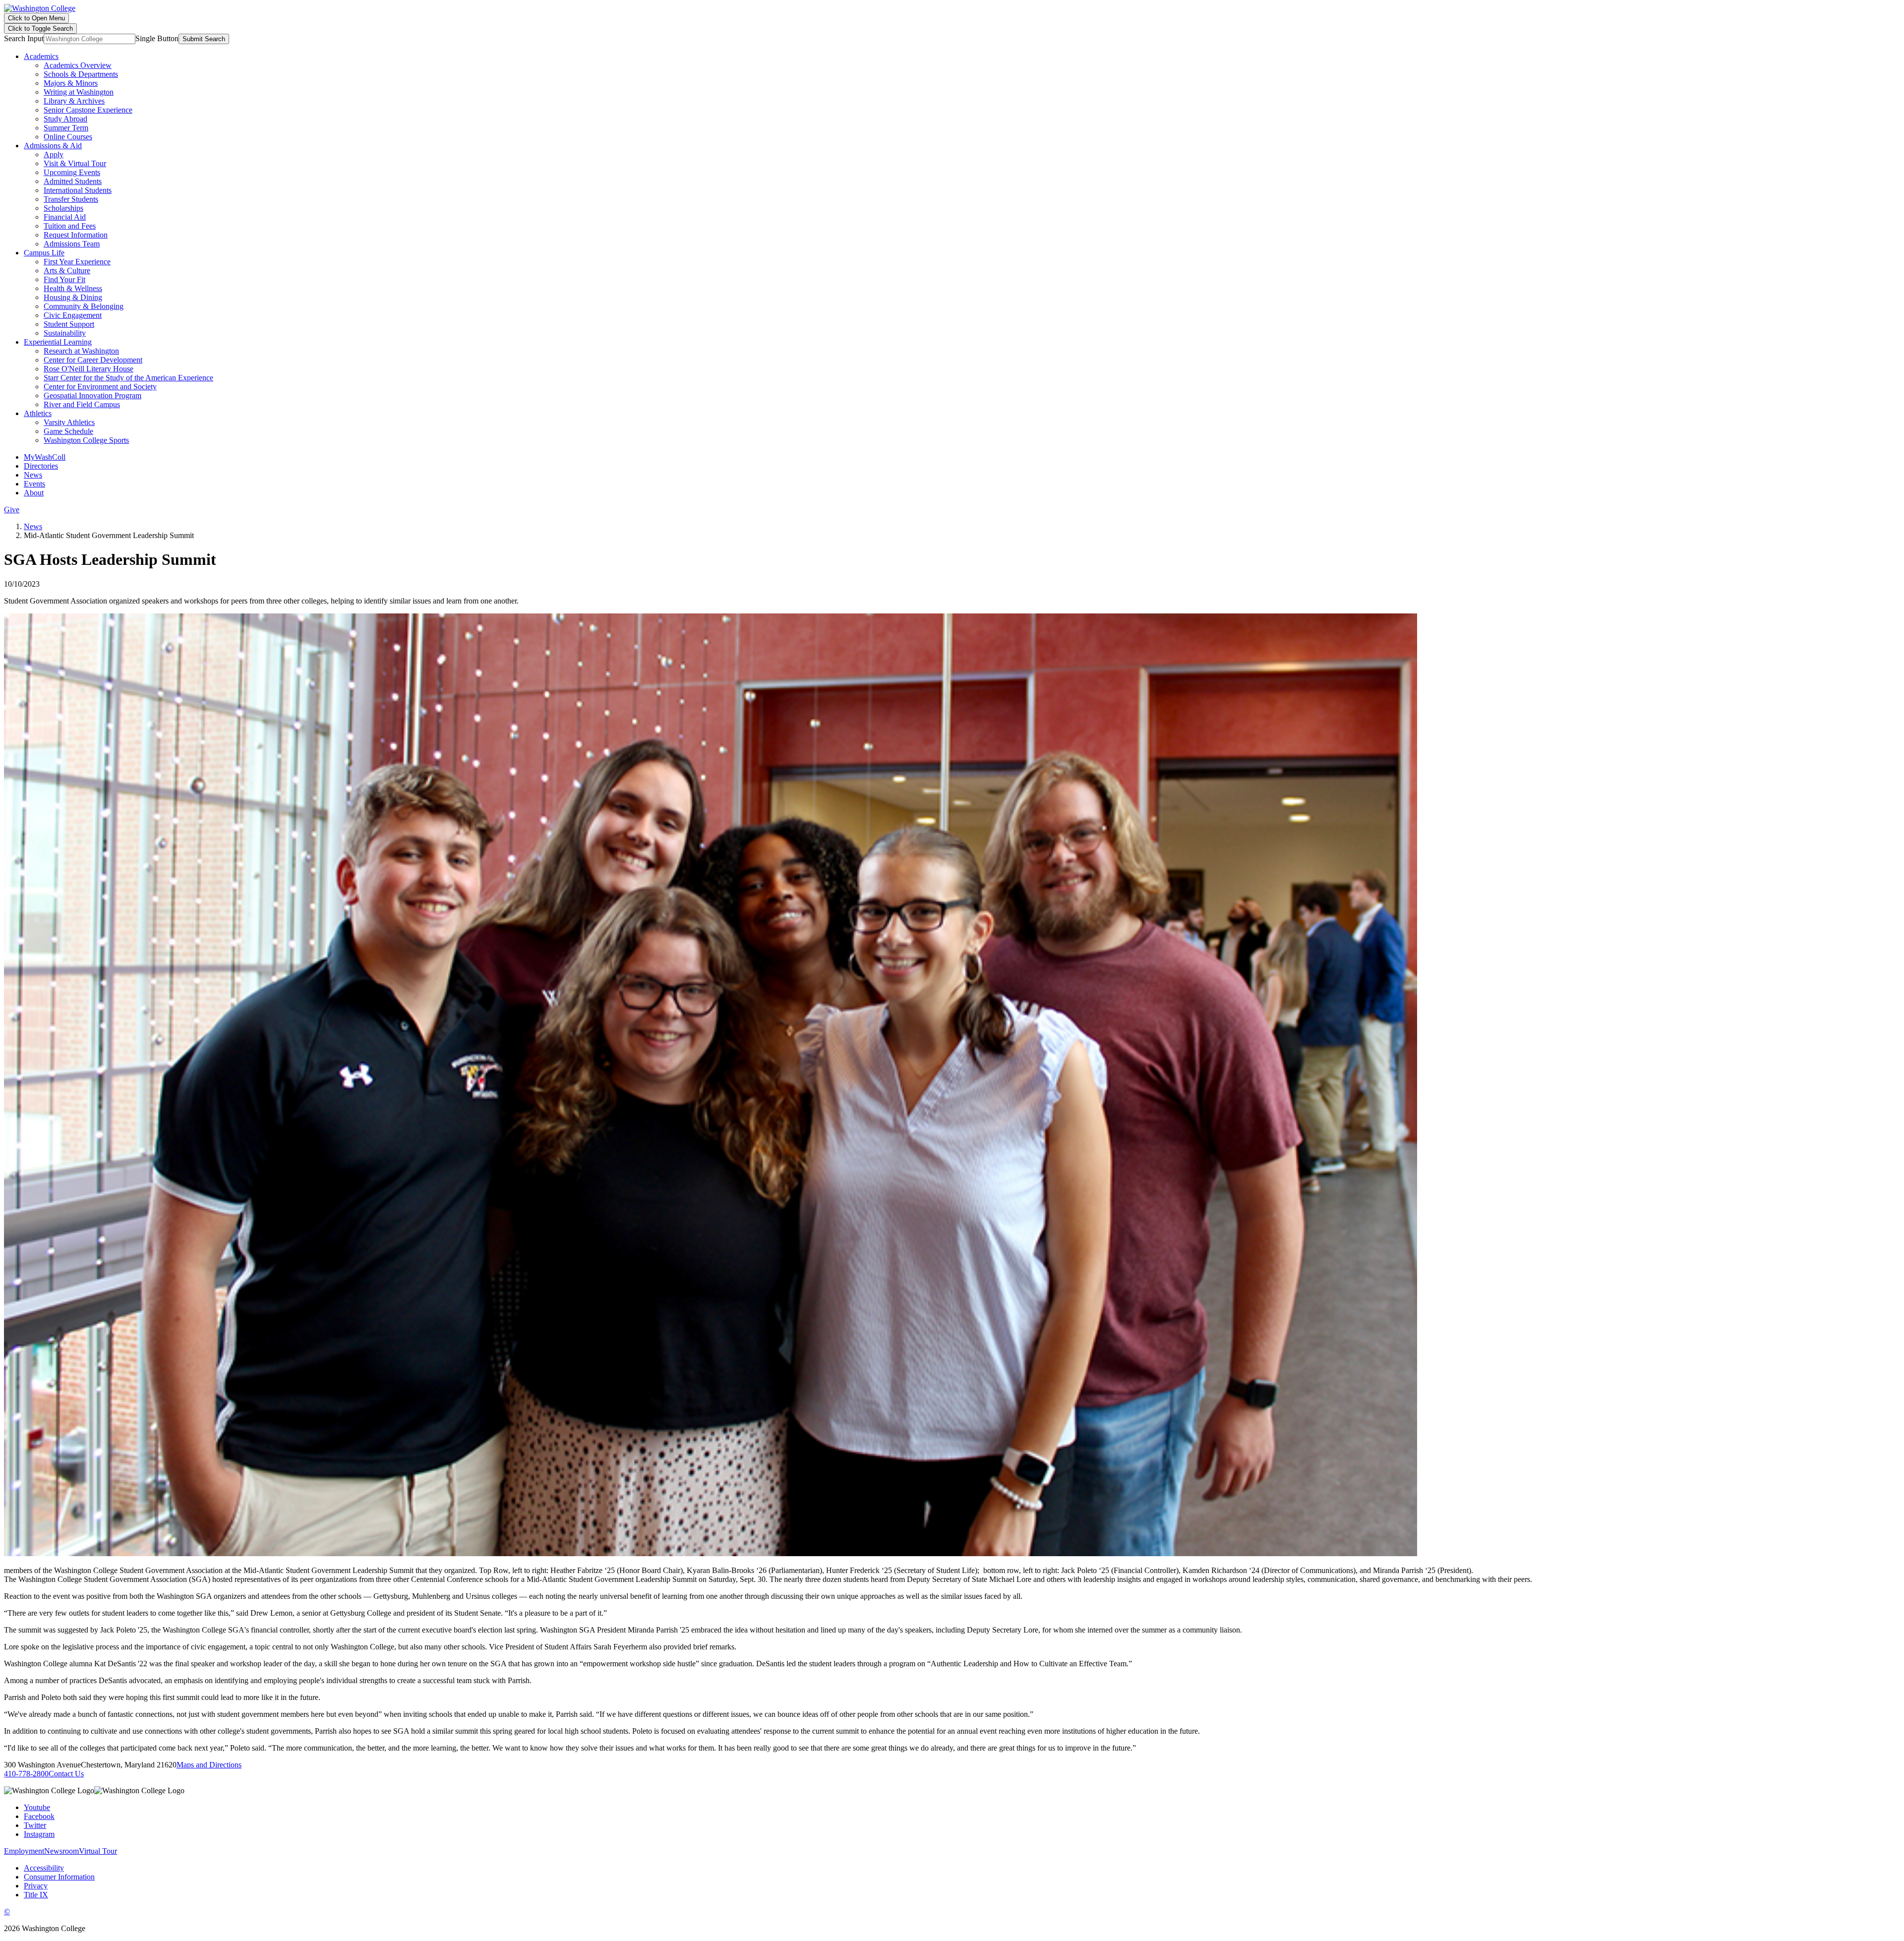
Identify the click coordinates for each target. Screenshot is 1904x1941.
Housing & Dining (73, 297)
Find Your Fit (64, 279)
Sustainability (65, 333)
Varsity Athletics (69, 422)
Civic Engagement (73, 315)
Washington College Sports (86, 440)
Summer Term (66, 128)
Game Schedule (68, 431)
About (34, 493)
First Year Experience (77, 262)
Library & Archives (74, 101)
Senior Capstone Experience (88, 110)
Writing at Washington (79, 92)
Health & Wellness (73, 288)
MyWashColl (45, 457)
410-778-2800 (26, 1774)
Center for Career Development (93, 360)
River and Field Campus (82, 404)
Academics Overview (78, 65)
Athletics (38, 413)
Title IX (36, 1895)
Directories (41, 466)
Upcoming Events (72, 172)
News (33, 475)
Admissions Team (72, 244)
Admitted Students (73, 181)
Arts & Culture (67, 271)
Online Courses (68, 137)
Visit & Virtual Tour (75, 163)
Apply (54, 154)
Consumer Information (59, 1877)
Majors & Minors (71, 83)
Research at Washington (81, 351)
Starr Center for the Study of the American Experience (128, 378)
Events (34, 484)
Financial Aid (65, 217)
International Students (78, 190)
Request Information (76, 235)
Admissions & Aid (53, 146)
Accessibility (44, 1868)
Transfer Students (71, 199)
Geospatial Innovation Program (92, 395)
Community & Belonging (84, 306)
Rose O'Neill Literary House (89, 369)
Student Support (69, 324)
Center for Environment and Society (100, 387)
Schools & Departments (81, 74)
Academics (41, 56)
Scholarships (63, 208)
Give (12, 510)
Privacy (36, 1886)
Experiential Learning (58, 342)
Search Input (24, 38)
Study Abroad (65, 119)
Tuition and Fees (70, 226)
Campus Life (44, 253)
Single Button (157, 38)
